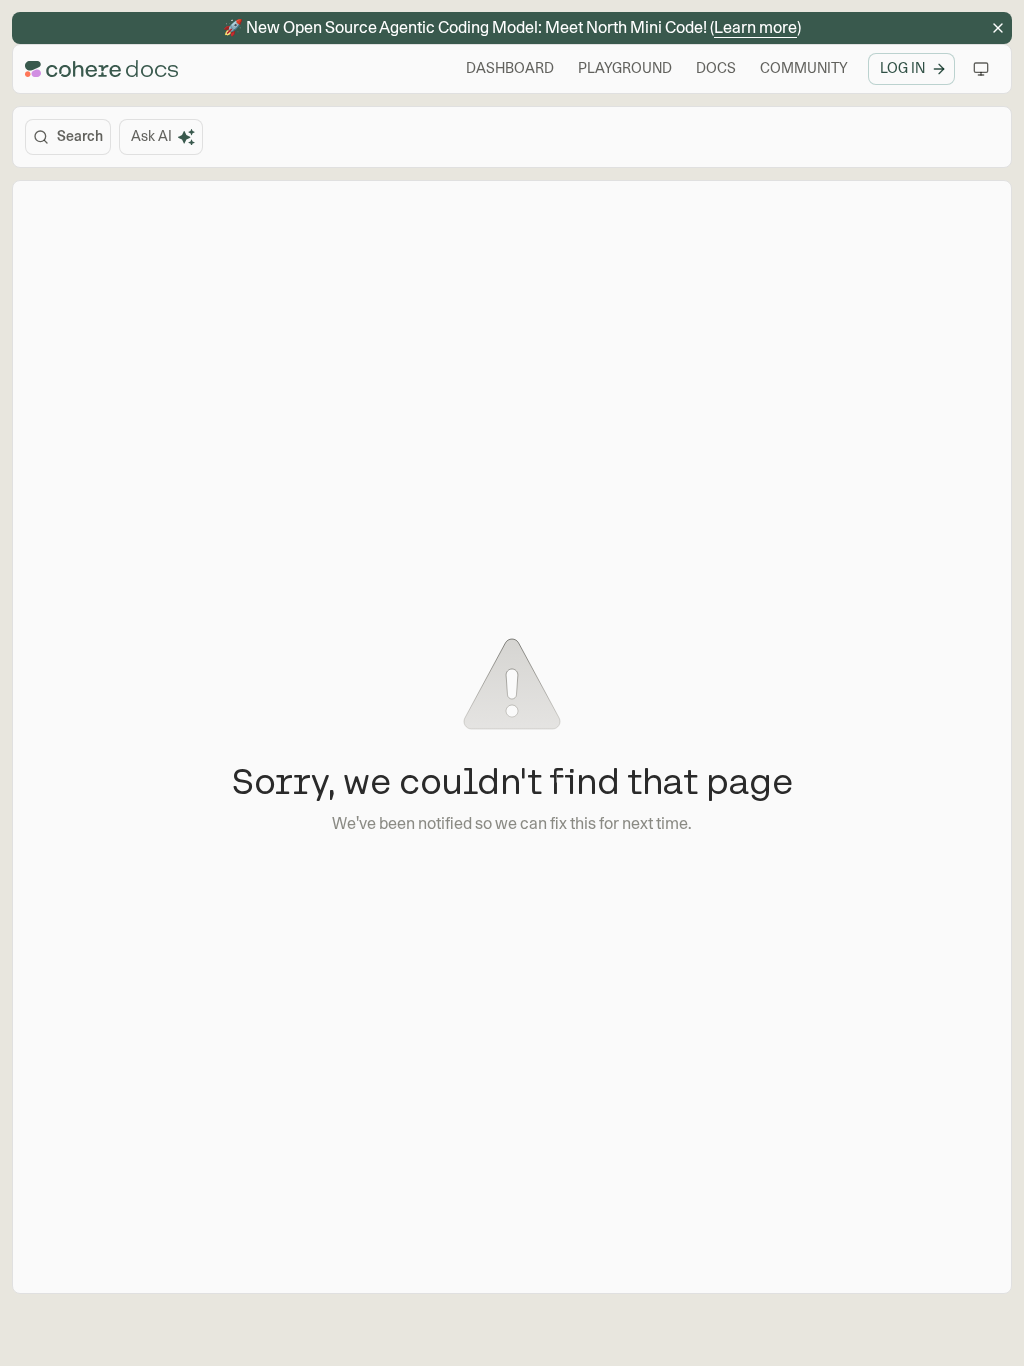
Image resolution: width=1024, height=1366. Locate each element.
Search (80, 136)
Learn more (755, 27)
